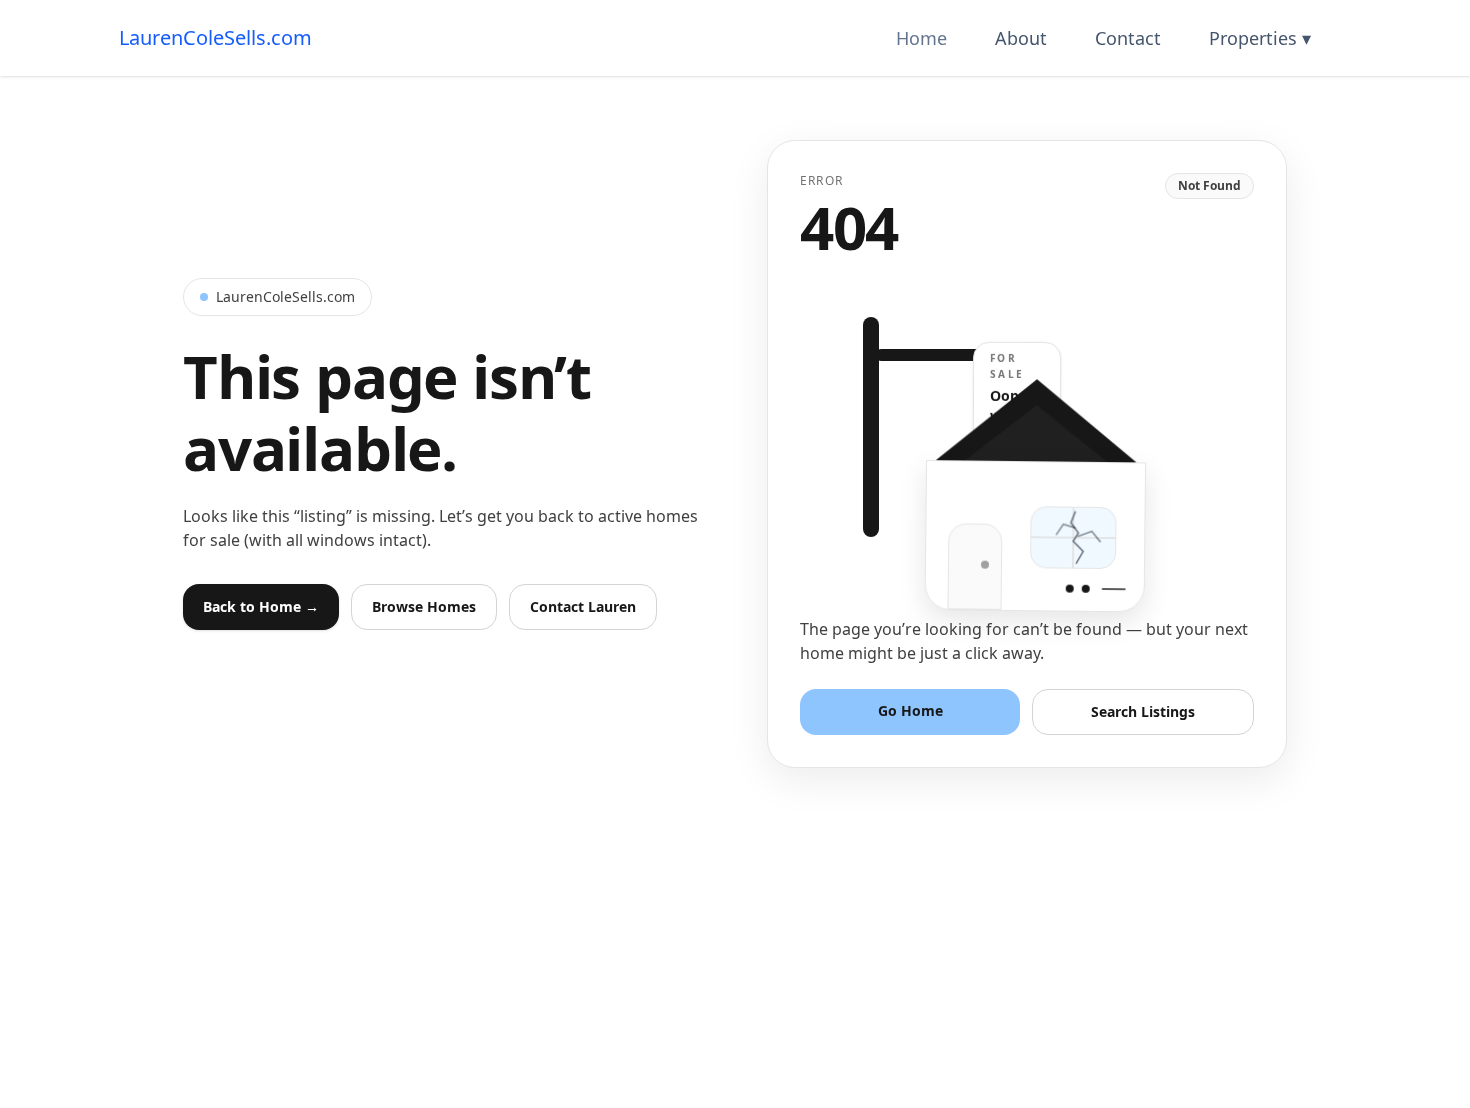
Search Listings (1143, 711)
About (1021, 38)
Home (921, 38)
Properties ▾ (1260, 38)
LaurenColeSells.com (215, 37)
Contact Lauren (583, 606)
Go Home (910, 710)
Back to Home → (261, 606)
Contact (1128, 38)
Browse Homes (424, 606)
